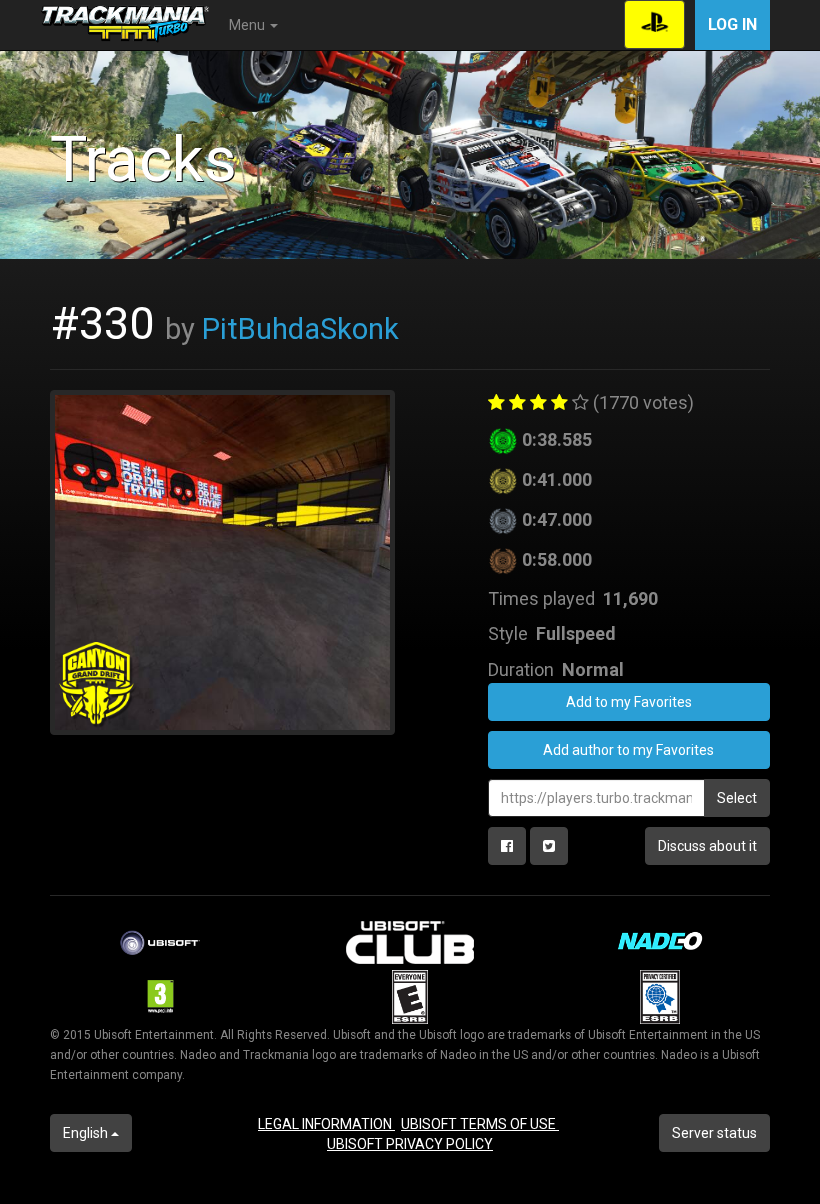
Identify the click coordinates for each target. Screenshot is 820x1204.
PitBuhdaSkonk (300, 329)
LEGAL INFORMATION (326, 1124)
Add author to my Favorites (628, 750)
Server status (714, 1133)
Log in (732, 24)
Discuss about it (707, 846)
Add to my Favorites (629, 702)
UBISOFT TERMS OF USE (480, 1124)
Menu (248, 25)
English (87, 1133)
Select (737, 798)
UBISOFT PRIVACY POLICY (410, 1144)
